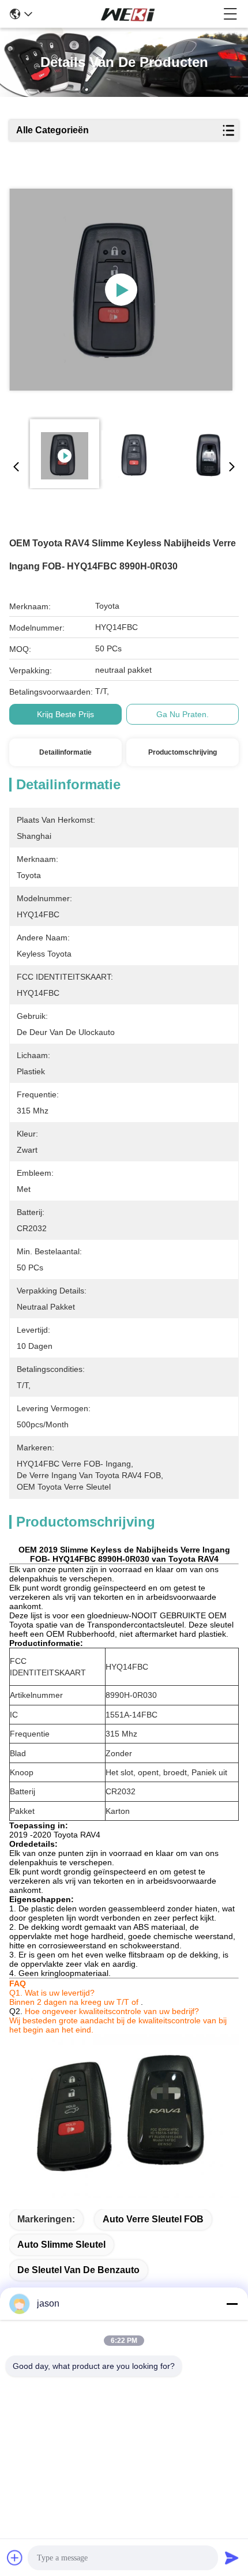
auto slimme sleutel (61, 2245)
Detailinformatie (65, 752)
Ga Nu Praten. (183, 714)
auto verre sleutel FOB (153, 2219)
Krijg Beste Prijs (65, 714)
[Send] (232, 2558)
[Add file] (15, 2558)
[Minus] (232, 2304)
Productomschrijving (183, 752)
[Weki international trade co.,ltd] (128, 14)
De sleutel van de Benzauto (78, 2270)
